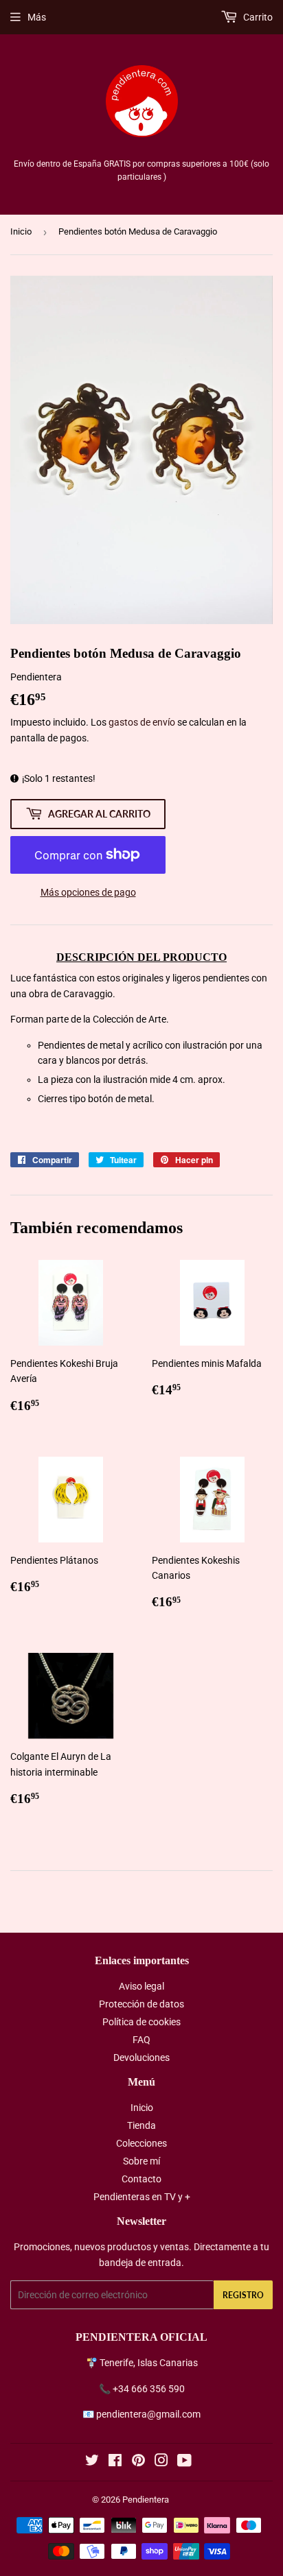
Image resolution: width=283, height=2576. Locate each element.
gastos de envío (142, 722)
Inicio (21, 231)
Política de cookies (141, 2022)
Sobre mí (141, 2161)
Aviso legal (141, 1986)
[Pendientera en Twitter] (92, 2462)
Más (37, 17)
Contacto (141, 2179)
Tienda (141, 2125)
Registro (243, 2295)
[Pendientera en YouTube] (184, 2462)
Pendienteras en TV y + (142, 2197)
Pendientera (146, 2500)
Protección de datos (141, 2004)
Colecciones (141, 2143)
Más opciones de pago (88, 892)
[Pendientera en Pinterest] (138, 2462)
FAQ (141, 2040)
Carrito (257, 17)
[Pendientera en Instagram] (161, 2462)
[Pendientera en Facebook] (115, 2462)
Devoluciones (141, 2058)
